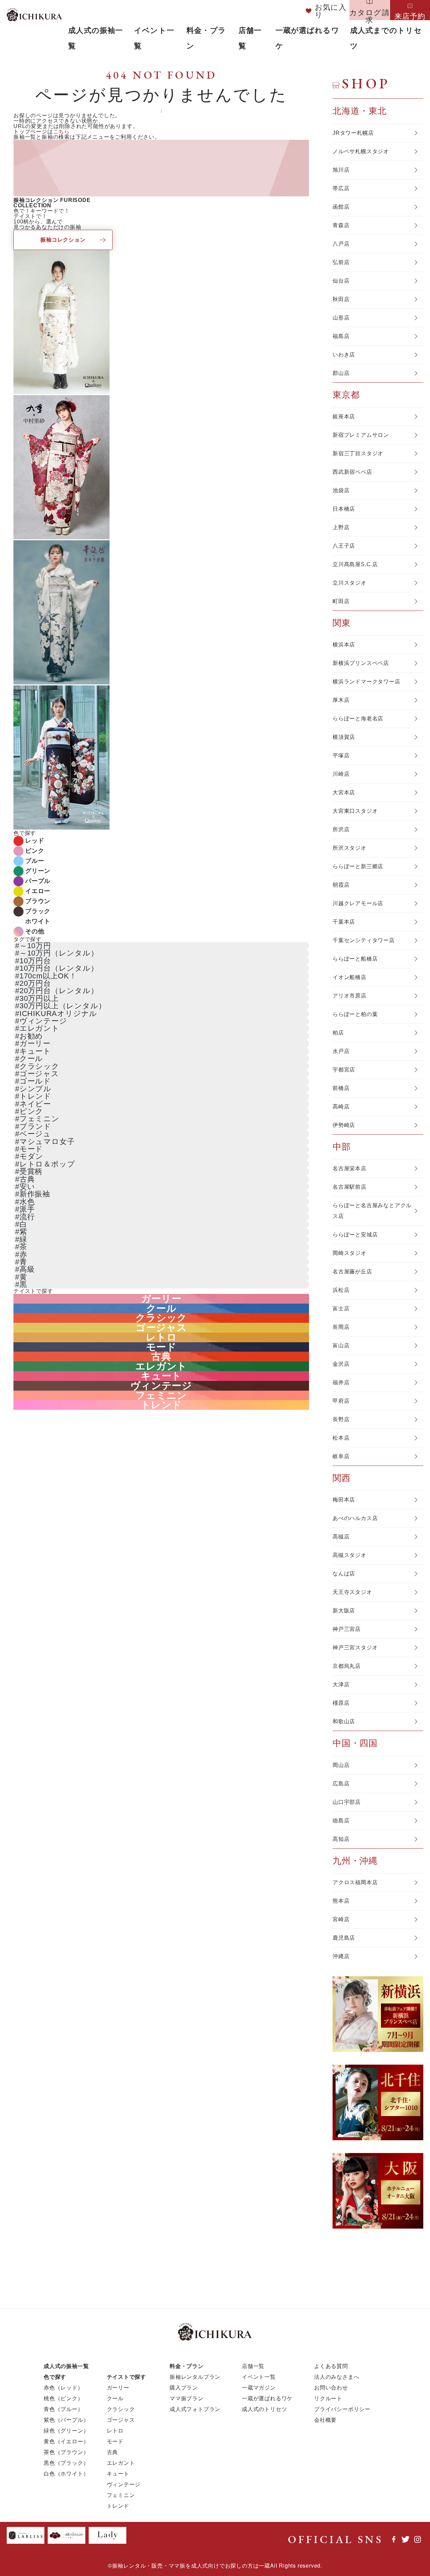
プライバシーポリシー (342, 2409)
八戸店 (341, 244)
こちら (61, 132)
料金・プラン (187, 2366)
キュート (35, 1051)
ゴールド (35, 1081)
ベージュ (35, 1134)
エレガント (39, 1028)
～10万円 (35, 946)
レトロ (161, 1337)
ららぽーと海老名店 (358, 719)
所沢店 (341, 829)
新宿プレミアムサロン (361, 435)
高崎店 (341, 1107)
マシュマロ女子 (47, 1142)
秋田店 (341, 299)
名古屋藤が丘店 (352, 1272)
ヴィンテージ (43, 1021)
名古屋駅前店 (350, 1187)
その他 (35, 931)
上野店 (341, 527)
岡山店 (341, 1765)
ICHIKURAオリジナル (58, 1013)
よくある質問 (331, 2366)
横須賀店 (344, 737)
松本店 (341, 1438)
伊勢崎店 (344, 1125)
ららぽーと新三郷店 (358, 866)
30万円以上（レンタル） (63, 1006)
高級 (27, 1269)
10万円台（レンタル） (59, 968)
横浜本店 (344, 645)
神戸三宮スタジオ (355, 1648)
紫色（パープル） (66, 2420)
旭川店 (341, 170)
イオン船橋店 (350, 977)
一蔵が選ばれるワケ (267, 2398)
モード (31, 1149)
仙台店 (341, 281)
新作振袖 (35, 1194)
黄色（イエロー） (66, 2441)
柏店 (338, 1033)
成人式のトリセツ (264, 2409)
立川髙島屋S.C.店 (355, 564)
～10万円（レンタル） (59, 953)
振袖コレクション (63, 240)
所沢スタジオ (350, 848)
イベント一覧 (259, 2377)
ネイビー (35, 1104)
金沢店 (341, 1364)
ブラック (38, 911)
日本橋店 (344, 509)
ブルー (35, 861)
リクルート (328, 2398)
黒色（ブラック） (66, 2463)
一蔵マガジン (259, 2387)
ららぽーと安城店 (355, 1235)
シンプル (35, 1089)
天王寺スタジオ (352, 1592)
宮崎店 (341, 1919)
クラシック (39, 1066)
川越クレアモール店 (358, 903)
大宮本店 (344, 792)
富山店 (341, 1345)
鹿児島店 (344, 1938)
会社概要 (325, 2420)
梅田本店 (344, 1500)
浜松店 (341, 1290)
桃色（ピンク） (63, 2398)
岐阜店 (341, 1456)
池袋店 (341, 490)
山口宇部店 (347, 1802)
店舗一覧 (253, 2366)
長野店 (341, 1419)
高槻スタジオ (350, 1555)
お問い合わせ (331, 2387)
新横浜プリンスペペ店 (361, 663)
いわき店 (344, 355)
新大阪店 (344, 1611)
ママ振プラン (187, 2398)
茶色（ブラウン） (66, 2452)
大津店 (341, 1684)
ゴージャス (39, 1074)
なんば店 (344, 1574)
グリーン (38, 871)
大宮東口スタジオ (355, 811)
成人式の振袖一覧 (66, 2366)
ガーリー (35, 1043)
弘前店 (341, 262)
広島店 (341, 1784)
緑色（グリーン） (66, 2430)
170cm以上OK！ (48, 976)
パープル (38, 881)
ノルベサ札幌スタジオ (361, 151)
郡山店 (341, 373)
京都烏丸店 (347, 1666)
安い (27, 1187)
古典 (27, 1179)
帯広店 (341, 188)
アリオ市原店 (350, 996)
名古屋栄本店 (350, 1168)
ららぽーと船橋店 (355, 959)
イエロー (38, 891)
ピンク (35, 851)
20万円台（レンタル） (59, 991)
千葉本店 (344, 922)
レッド (35, 841)
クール (31, 1059)
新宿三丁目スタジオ (358, 453)
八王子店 (344, 546)
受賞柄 (31, 1171)
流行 (27, 1217)
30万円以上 (39, 998)
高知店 (341, 1839)
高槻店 (341, 1537)
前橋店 (341, 1088)
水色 (27, 1202)
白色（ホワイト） (66, 2473)
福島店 (341, 336)
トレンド (35, 1096)
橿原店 (341, 1703)
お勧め (31, 1036)
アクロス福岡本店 (355, 1882)
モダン (31, 1156)
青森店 (341, 225)
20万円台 (35, 983)
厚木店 (341, 700)
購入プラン (184, 2387)
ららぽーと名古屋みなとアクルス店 (372, 1211)
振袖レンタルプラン (195, 2377)
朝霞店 (341, 885)
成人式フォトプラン (195, 2409)
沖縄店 (341, 1956)
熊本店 (341, 1901)
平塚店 (341, 755)
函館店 (341, 207)
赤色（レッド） (63, 2387)
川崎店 (341, 774)
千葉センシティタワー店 (364, 940)
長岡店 (341, 1327)
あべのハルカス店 (355, 1518)
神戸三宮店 (347, 1629)
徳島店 (341, 1821)
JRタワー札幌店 (353, 133)
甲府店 (341, 1401)
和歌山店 (344, 1721)
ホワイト (38, 921)
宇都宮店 (344, 1070)
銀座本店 (344, 416)
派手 (27, 1209)
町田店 (341, 601)
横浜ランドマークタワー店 (367, 682)
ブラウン (38, 901)
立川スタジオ (350, 583)
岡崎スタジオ (350, 1253)
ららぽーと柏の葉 (355, 1014)
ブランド (35, 1126)
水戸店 (341, 1051)
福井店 (341, 1382)
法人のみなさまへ (337, 2377)
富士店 (341, 1308)
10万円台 (35, 961)
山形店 (341, 318)
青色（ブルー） (63, 2409)
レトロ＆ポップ (47, 1164)
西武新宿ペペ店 (352, 472)
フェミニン (39, 1119)
